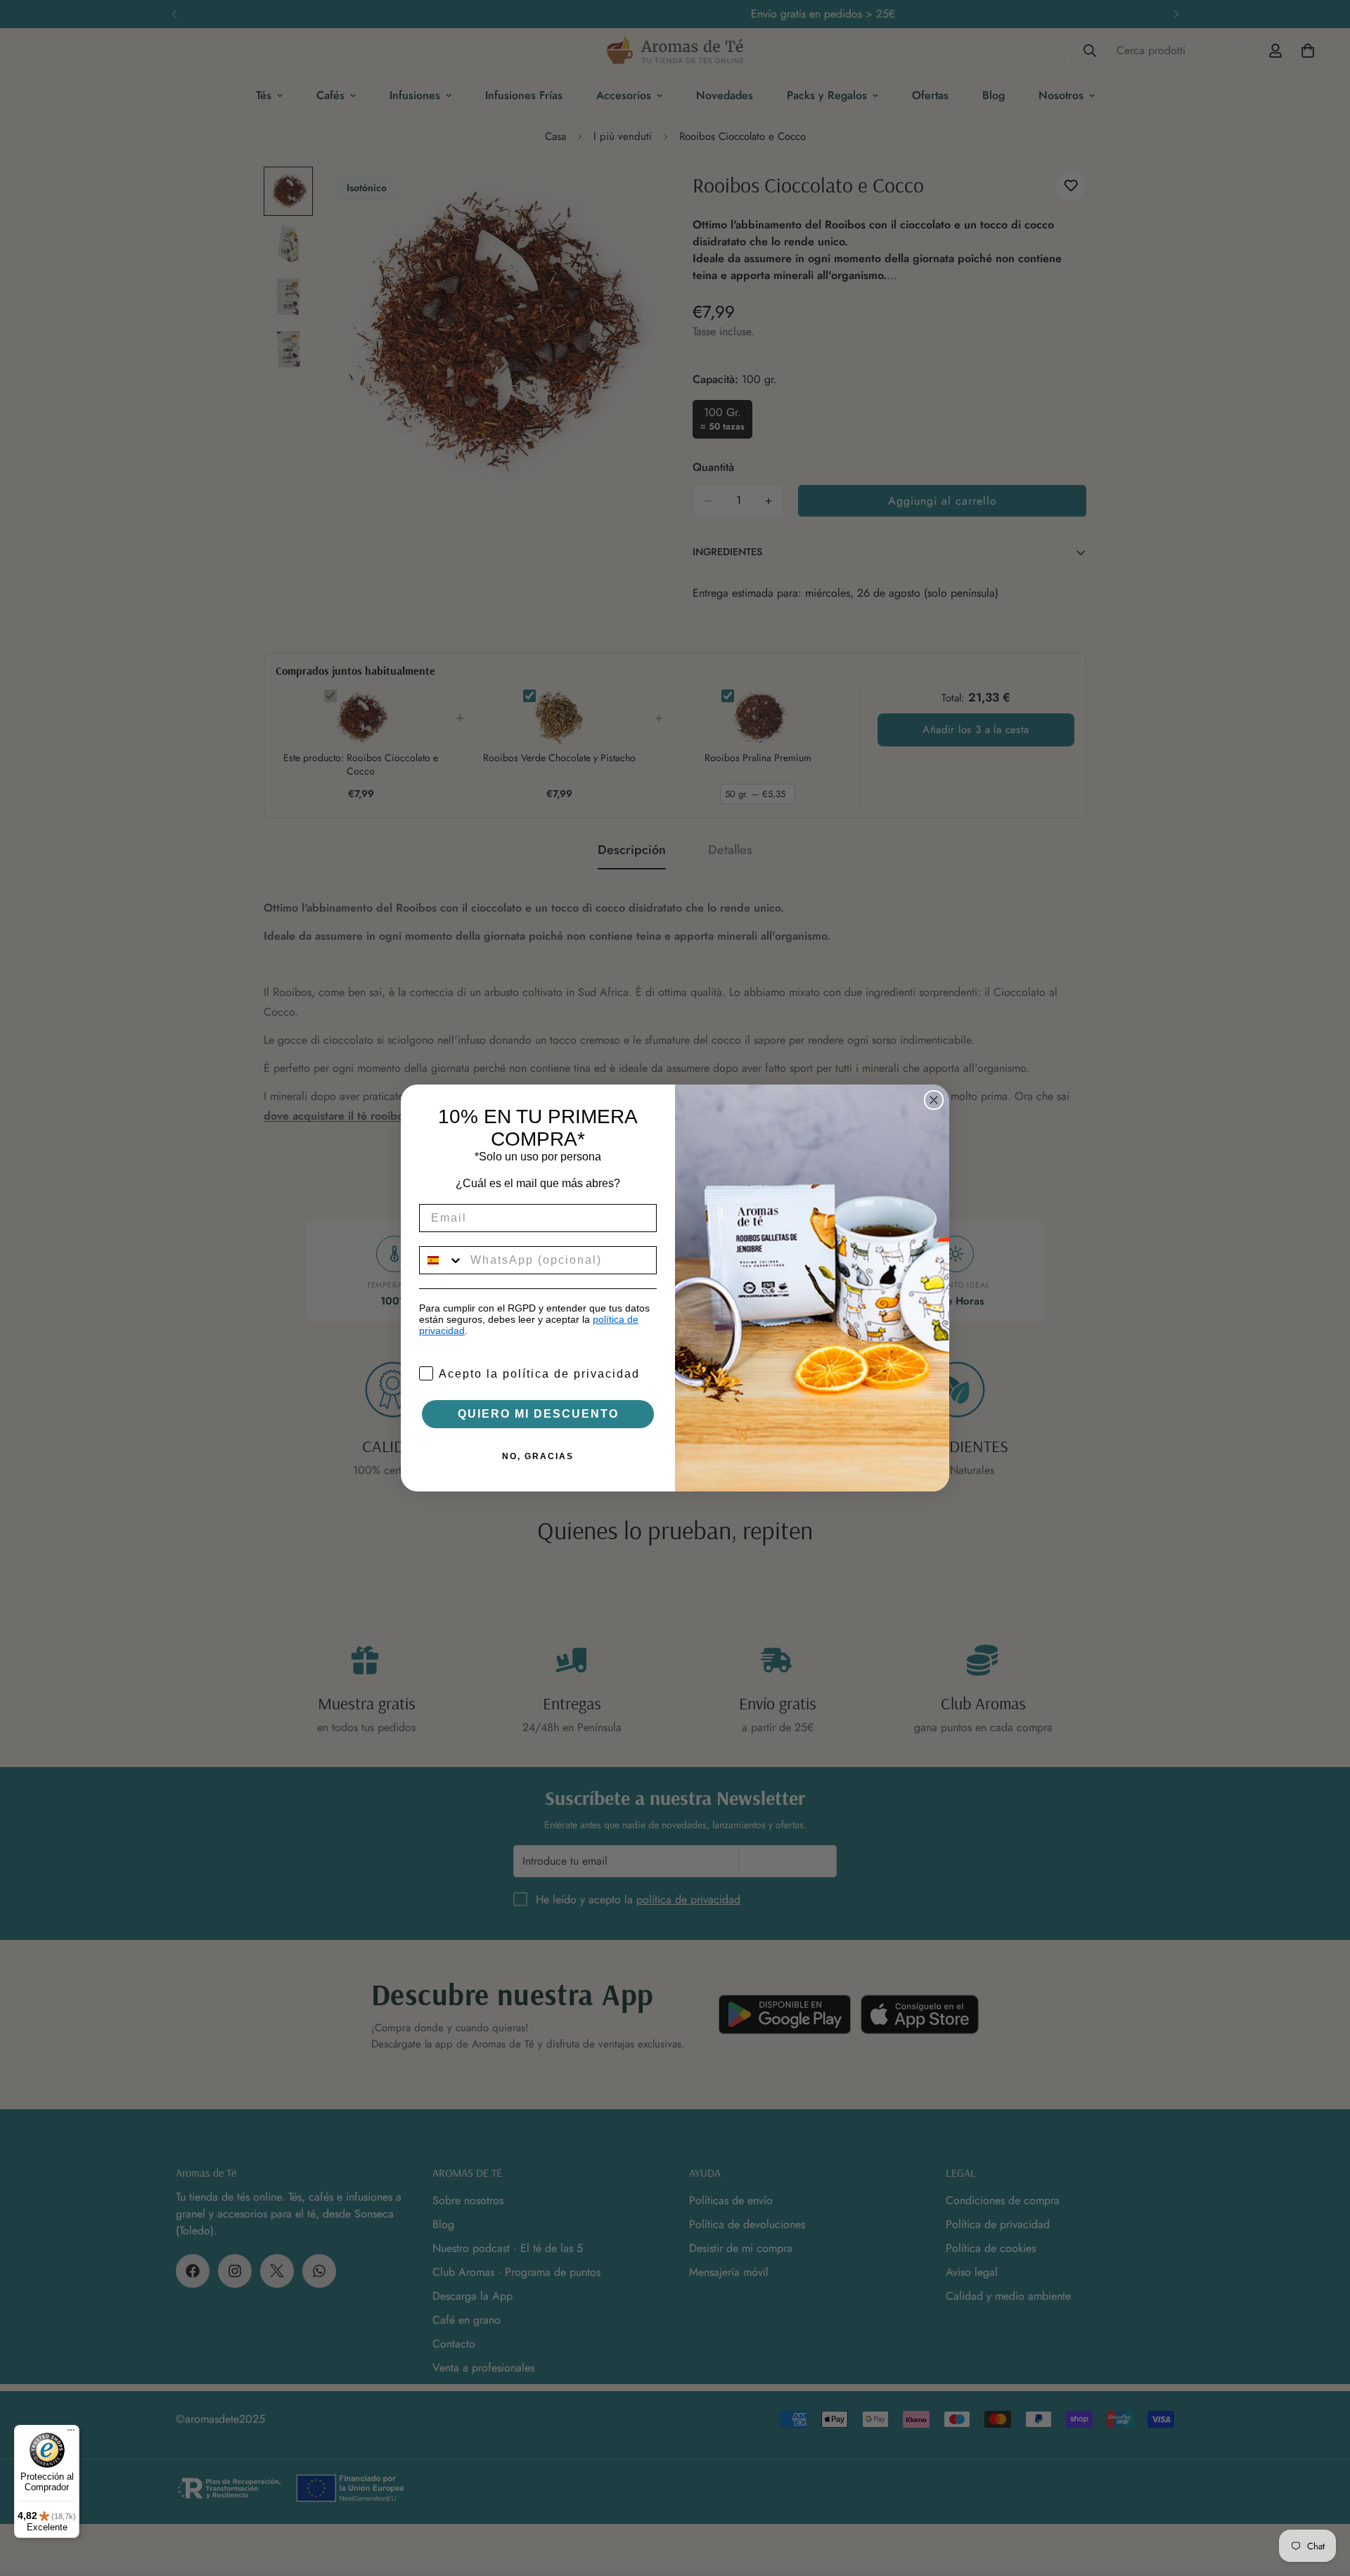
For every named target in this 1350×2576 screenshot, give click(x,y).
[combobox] (442, 1260)
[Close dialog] (934, 1100)
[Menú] (71, 2433)
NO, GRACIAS (538, 1456)
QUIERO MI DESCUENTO (538, 1414)
